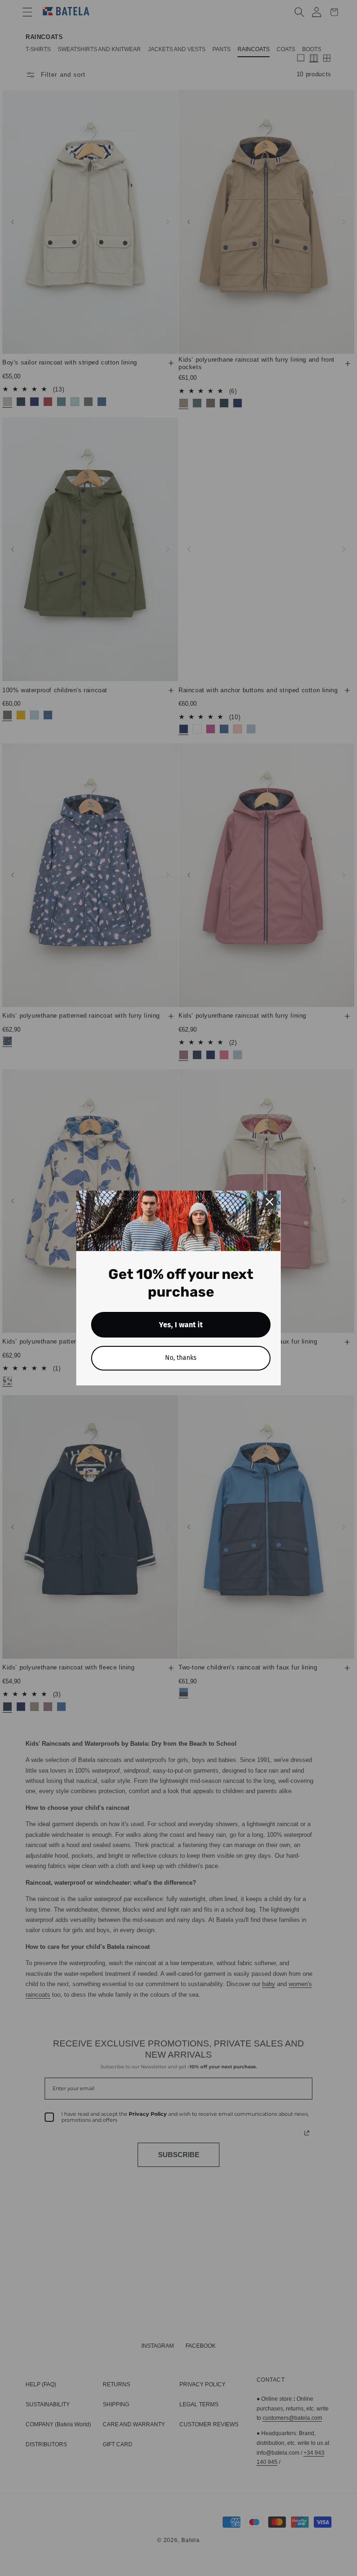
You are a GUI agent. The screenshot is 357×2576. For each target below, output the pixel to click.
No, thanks (181, 1358)
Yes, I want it (181, 1325)
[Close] (270, 1202)
